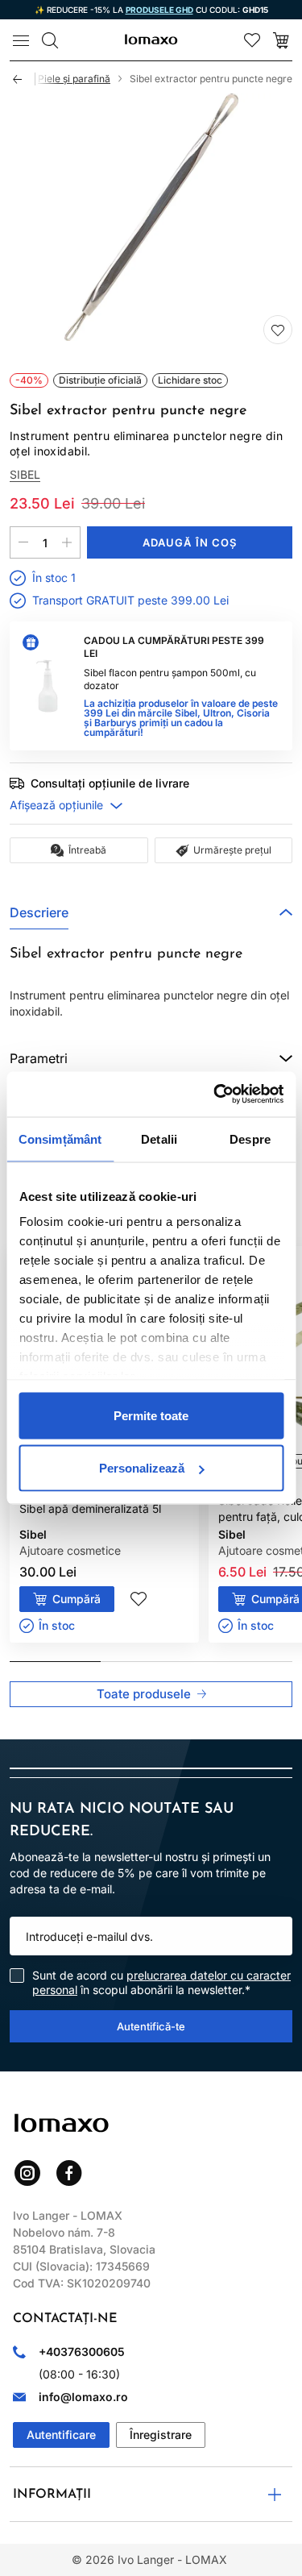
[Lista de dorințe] (252, 40)
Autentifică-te (151, 2026)
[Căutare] (50, 40)
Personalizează (142, 1468)
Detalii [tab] (159, 1138)
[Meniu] (21, 40)
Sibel (25, 475)
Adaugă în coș (190, 542)
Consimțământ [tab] (60, 1138)
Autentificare (61, 2435)
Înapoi (24, 79)
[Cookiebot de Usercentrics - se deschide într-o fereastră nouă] (215, 1095)
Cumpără (77, 1599)
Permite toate (151, 1415)
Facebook (69, 2173)
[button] (151, 912)
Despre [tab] (250, 1138)
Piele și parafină (74, 79)
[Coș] (281, 40)
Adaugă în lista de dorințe (278, 330)
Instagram (27, 2173)
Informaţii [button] (52, 2495)
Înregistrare (161, 2435)
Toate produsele (144, 1694)
